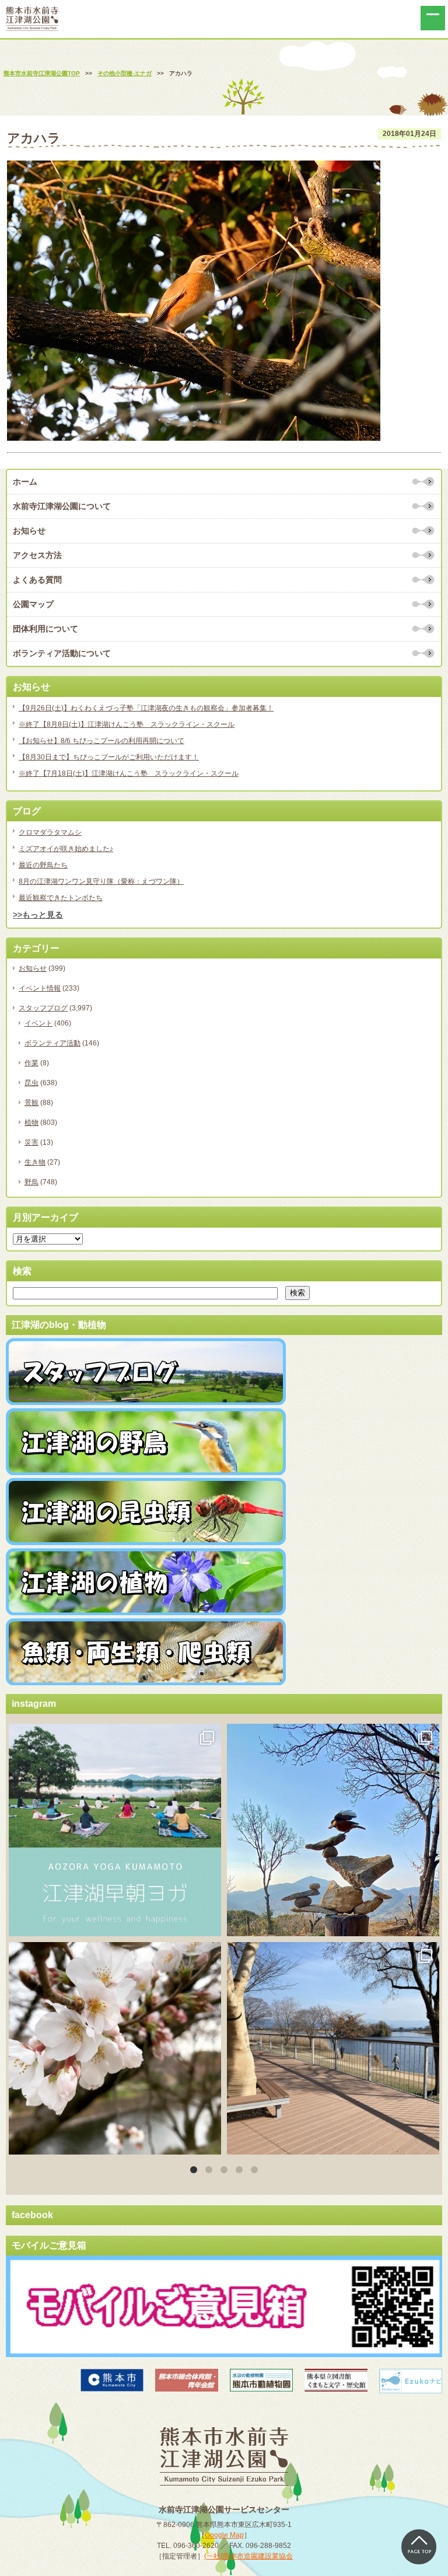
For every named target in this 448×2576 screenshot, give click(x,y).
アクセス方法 (37, 555)
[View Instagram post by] (209, 1922)
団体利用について (45, 629)
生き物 (35, 1162)
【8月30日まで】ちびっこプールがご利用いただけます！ (109, 757)
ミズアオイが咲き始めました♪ (66, 849)
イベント (38, 1023)
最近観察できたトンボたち (61, 898)
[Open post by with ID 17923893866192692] (333, 1830)
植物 (32, 1123)
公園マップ (33, 604)
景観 (32, 1103)
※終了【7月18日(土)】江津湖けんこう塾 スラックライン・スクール (129, 773)
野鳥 (32, 1182)
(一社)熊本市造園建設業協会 (249, 2556)
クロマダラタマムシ (50, 832)
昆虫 (32, 1083)
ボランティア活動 (52, 1043)
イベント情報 (40, 988)
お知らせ (29, 531)
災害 (32, 1142)
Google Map (224, 2535)
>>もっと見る (38, 915)
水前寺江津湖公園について (62, 506)
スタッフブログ (43, 1008)
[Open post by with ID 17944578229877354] (333, 2048)
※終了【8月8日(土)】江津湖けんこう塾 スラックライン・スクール (127, 724)
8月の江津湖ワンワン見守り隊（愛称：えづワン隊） (101, 881)
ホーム (25, 482)
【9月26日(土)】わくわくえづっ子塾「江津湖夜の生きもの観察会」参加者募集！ (146, 708)
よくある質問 (37, 580)
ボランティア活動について (62, 653)
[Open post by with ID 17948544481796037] (115, 2048)
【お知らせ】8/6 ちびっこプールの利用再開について (101, 741)
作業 (32, 1063)
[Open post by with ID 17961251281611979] (115, 1830)
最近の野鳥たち (43, 865)
